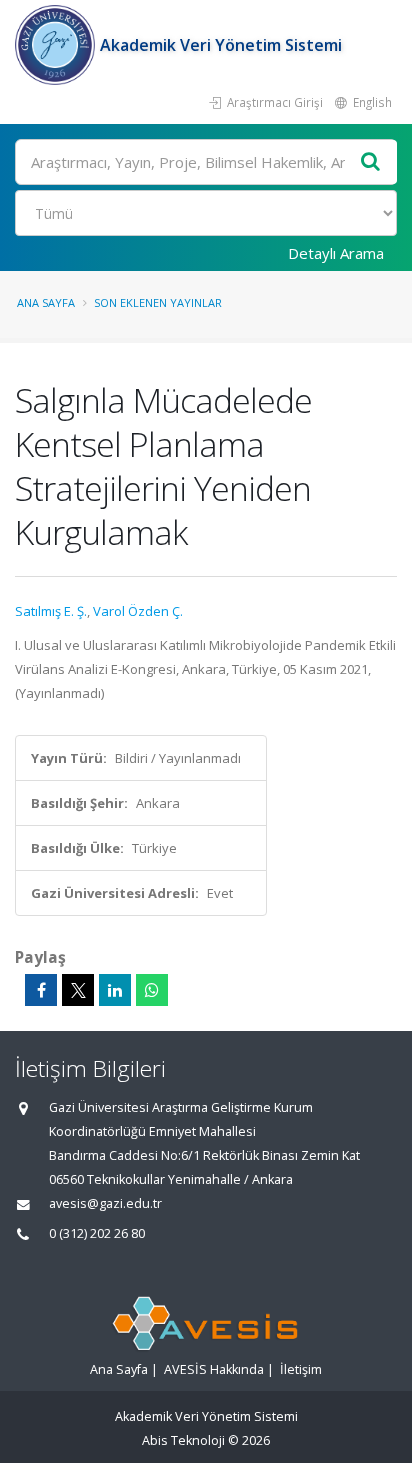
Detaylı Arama (336, 253)
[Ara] (371, 162)
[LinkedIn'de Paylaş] (115, 990)
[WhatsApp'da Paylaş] (152, 990)
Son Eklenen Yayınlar (158, 302)
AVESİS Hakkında (214, 1369)
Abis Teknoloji (183, 1440)
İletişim (301, 1369)
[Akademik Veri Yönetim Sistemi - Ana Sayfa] (57, 45)
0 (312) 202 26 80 (97, 1233)
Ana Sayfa (46, 302)
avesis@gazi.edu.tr (105, 1203)
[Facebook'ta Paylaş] (41, 990)
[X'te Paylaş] (78, 990)
